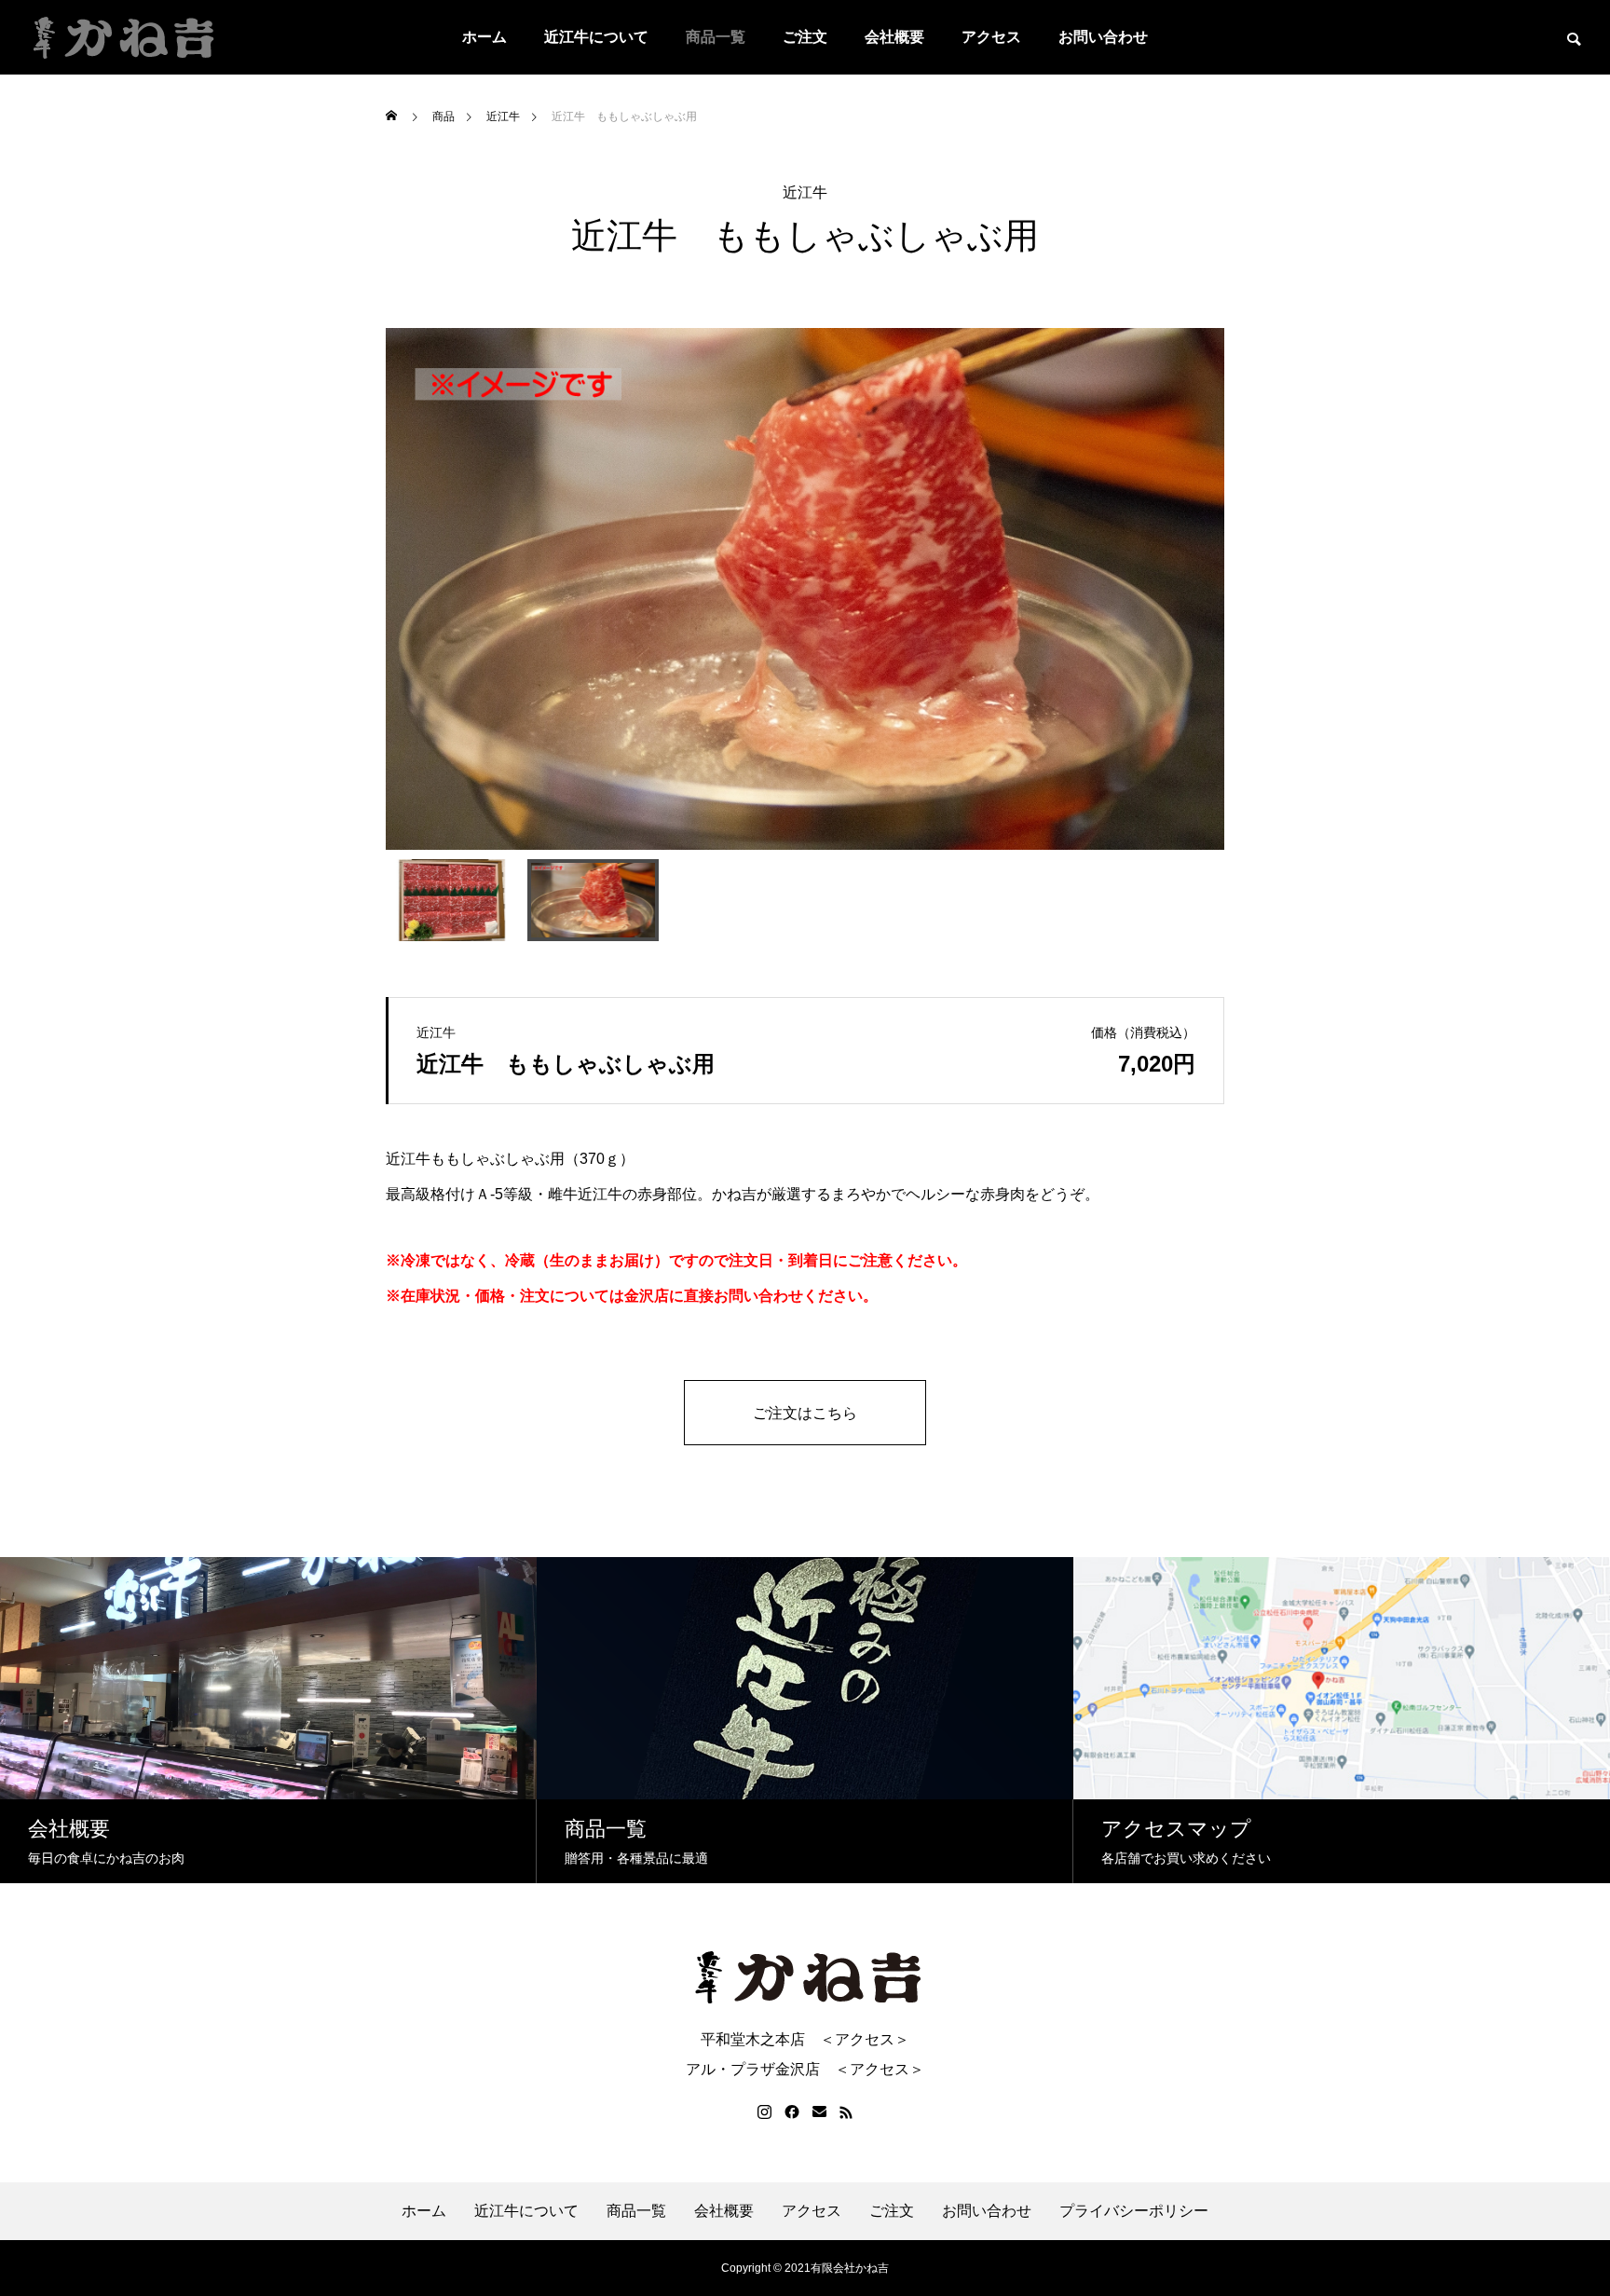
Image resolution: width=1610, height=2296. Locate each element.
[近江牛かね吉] (121, 37)
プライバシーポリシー (1134, 2211)
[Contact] (819, 2112)
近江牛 (805, 193)
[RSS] (846, 2112)
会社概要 (894, 37)
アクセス (991, 37)
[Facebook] (792, 2112)
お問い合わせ (1103, 37)
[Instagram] (764, 2112)
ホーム (484, 37)
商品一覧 (716, 37)
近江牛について (596, 37)
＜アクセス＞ (865, 2039)
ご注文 (805, 37)
